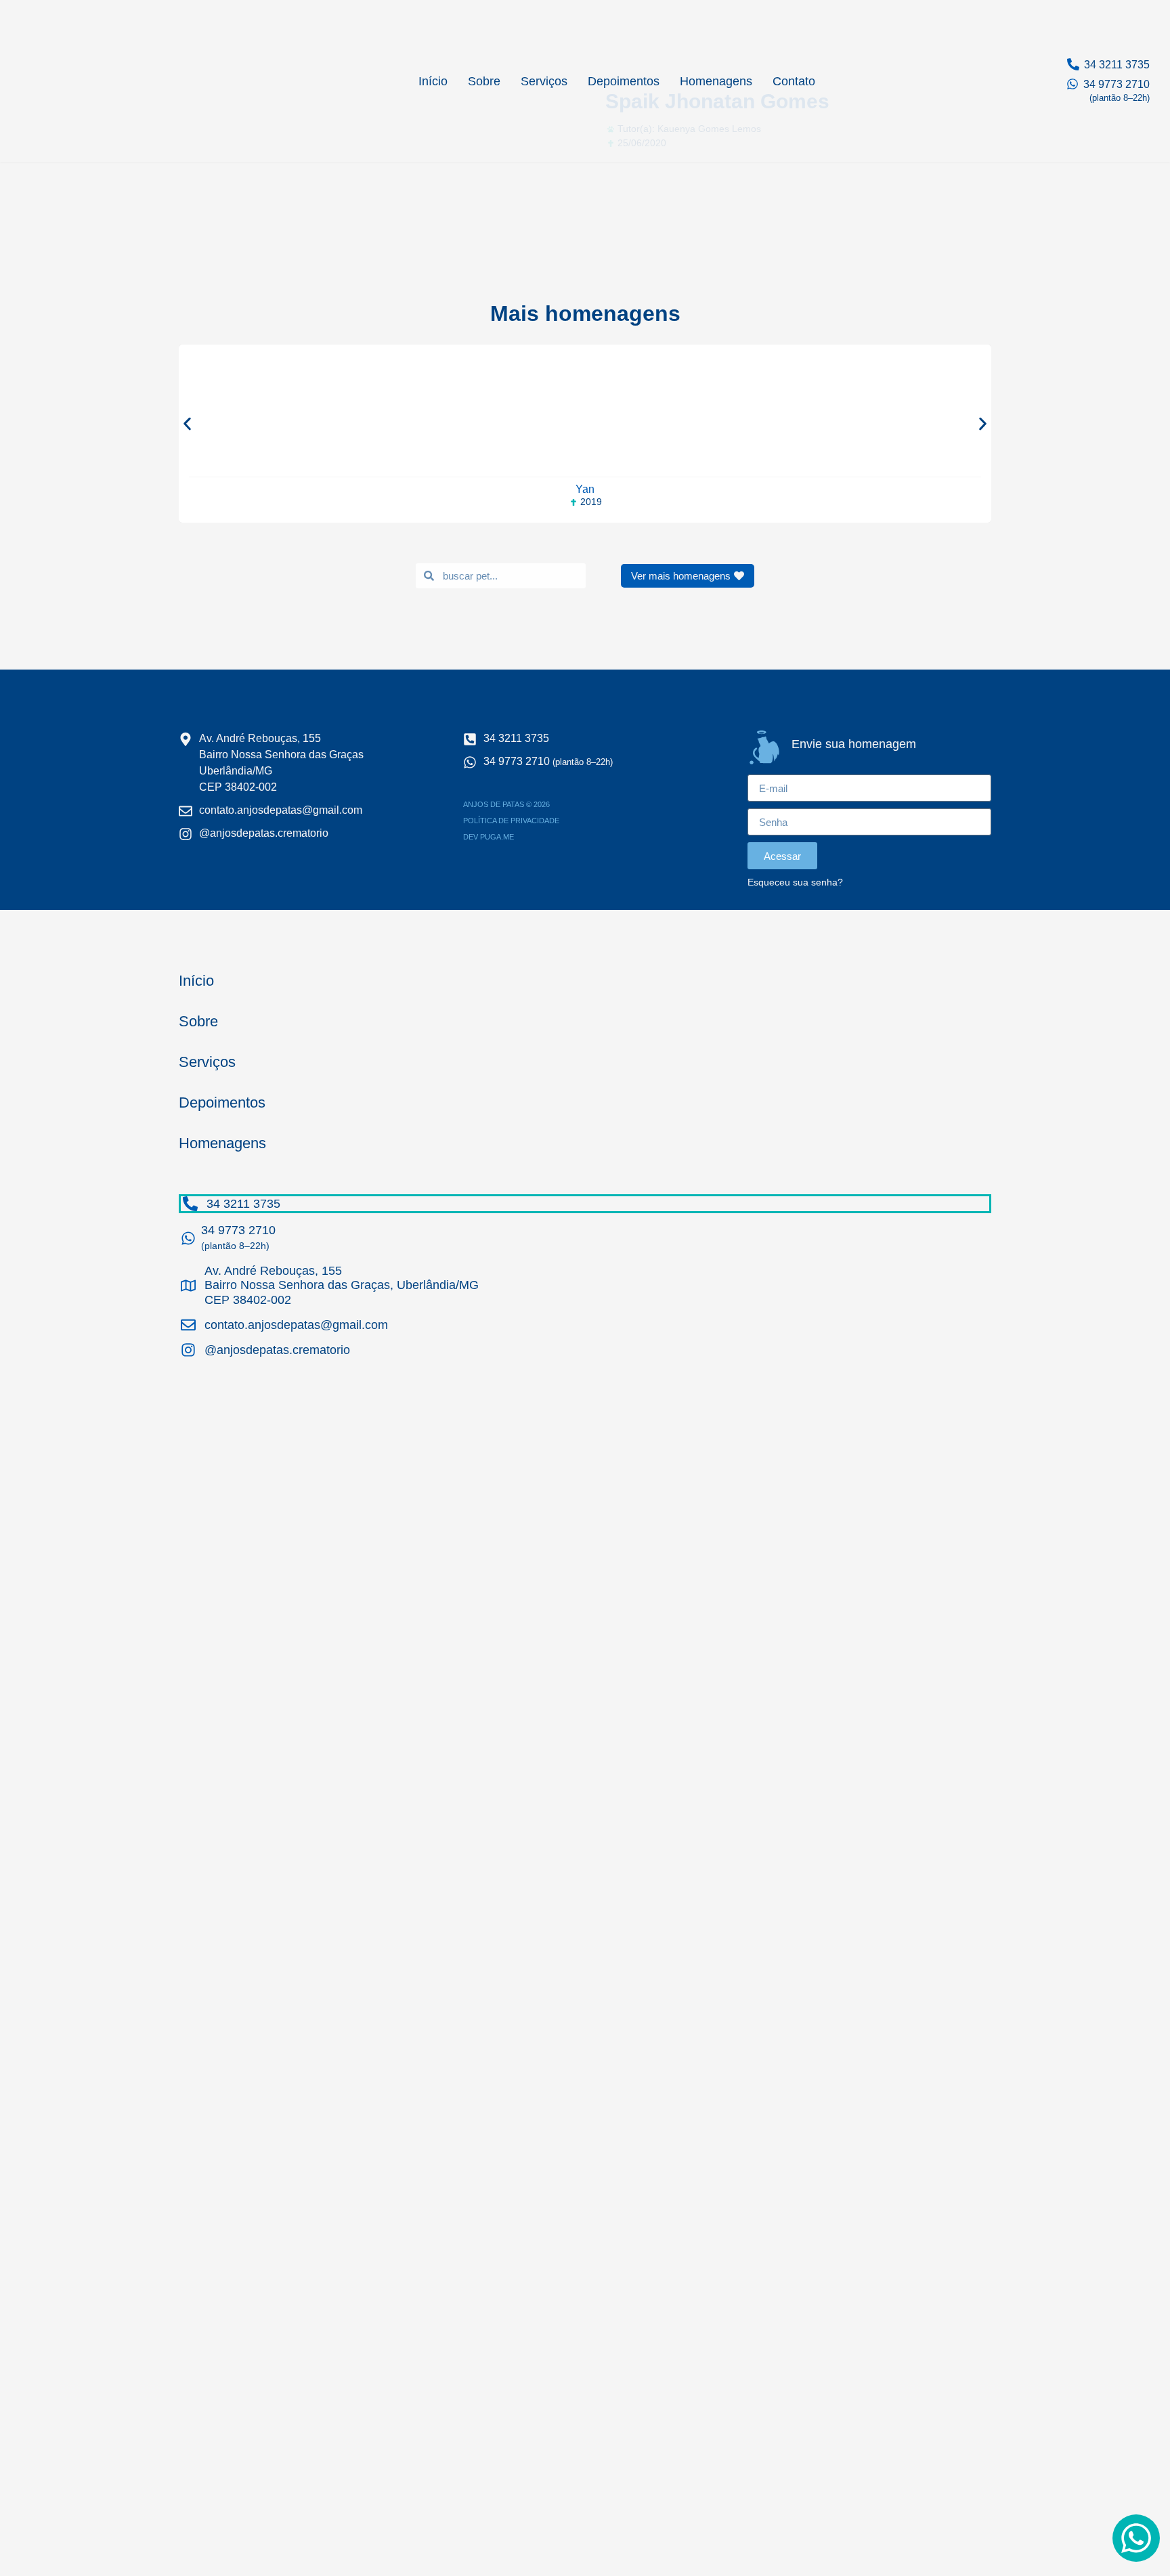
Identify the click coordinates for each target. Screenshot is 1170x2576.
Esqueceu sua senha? (795, 882)
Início (433, 81)
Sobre (484, 81)
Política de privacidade (511, 821)
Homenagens (716, 81)
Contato (794, 81)
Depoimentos (624, 81)
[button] (187, 423)
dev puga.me (489, 837)
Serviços (544, 81)
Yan (585, 489)
